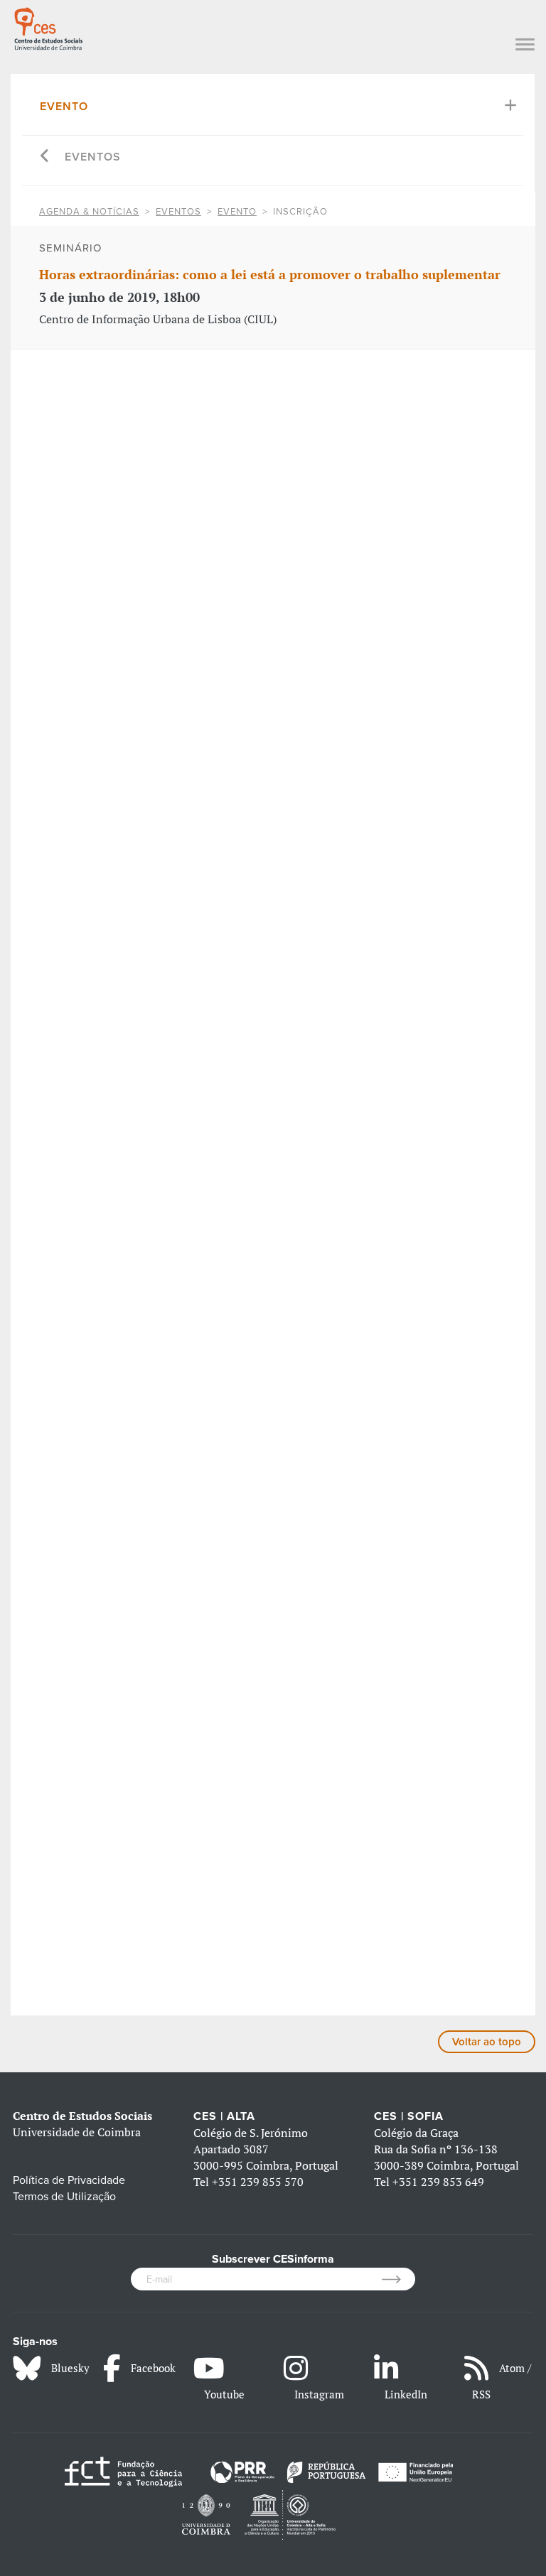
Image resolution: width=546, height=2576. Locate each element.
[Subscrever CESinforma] (398, 2279)
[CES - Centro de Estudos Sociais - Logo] (48, 27)
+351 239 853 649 (438, 2182)
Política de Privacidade (69, 2180)
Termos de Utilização (64, 2197)
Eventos (93, 157)
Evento (64, 107)
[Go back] (45, 157)
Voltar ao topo (487, 2042)
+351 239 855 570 (258, 2182)
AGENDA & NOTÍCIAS (89, 212)
